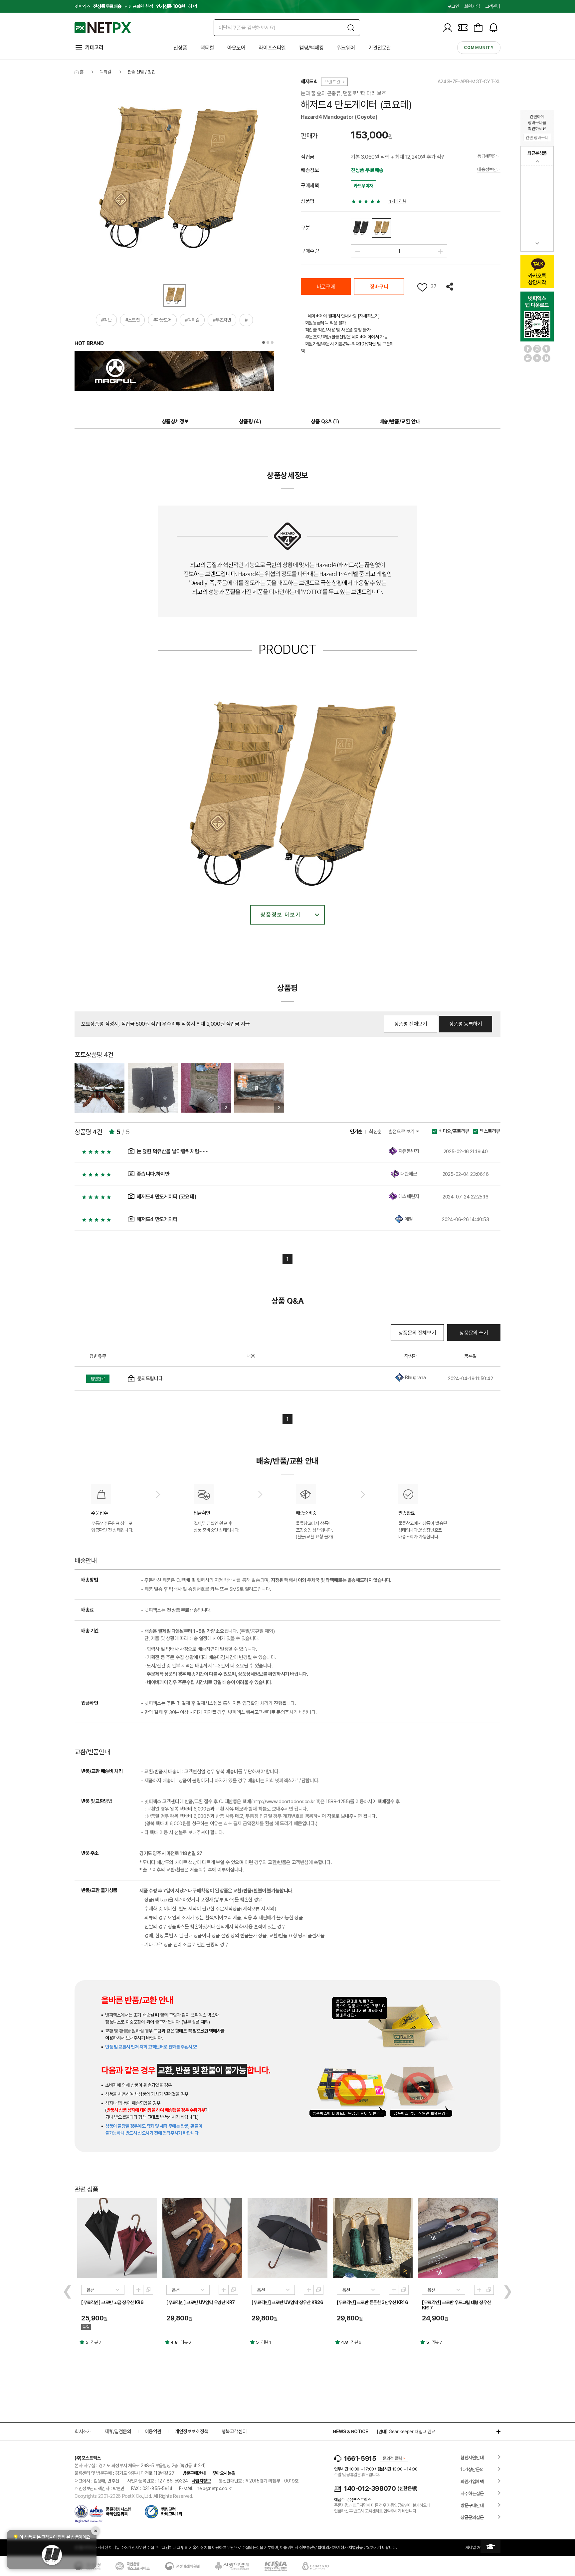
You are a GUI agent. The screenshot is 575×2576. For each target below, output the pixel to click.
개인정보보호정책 (192, 2432)
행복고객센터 (234, 2432)
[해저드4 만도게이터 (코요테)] (381, 228)
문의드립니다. (151, 1379)
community (479, 48)
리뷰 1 (266, 2342)
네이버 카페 (528, 358)
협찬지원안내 (472, 2458)
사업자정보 (201, 2481)
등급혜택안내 (489, 156)
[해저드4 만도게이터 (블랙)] (360, 228)
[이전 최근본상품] (537, 161)
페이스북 (528, 349)
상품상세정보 (175, 422)
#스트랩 (132, 320)
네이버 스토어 (546, 358)
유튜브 (537, 358)
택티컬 (207, 48)
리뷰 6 (186, 2342)
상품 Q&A (325, 422)
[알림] (493, 28)
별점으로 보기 (402, 1132)
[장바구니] (478, 28)
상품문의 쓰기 (474, 1333)
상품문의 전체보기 (417, 1333)
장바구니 (379, 287)
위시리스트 (422, 287)
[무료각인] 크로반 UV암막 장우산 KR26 (287, 2302)
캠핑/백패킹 (311, 48)
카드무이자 (363, 186)
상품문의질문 (472, 2517)
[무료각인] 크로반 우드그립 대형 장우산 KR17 (456, 2305)
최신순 (375, 1132)
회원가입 (472, 6)
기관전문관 (380, 48)
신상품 (180, 48)
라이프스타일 (272, 48)
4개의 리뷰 (397, 201)
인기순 (356, 1132)
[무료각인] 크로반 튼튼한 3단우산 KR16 (372, 2302)
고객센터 (493, 6)
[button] (264, 342)
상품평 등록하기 (466, 1024)
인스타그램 (537, 349)
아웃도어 (236, 48)
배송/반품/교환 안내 (400, 422)
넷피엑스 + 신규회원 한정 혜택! (136, 6)
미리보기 (138, 2290)
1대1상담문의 (472, 2469)
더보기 (495, 2432)
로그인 (453, 6)
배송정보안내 (489, 170)
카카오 (546, 349)
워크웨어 (346, 48)
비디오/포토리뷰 (454, 1131)
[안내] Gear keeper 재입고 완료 (406, 2432)
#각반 (106, 320)
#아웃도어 (162, 320)
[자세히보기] (369, 316)
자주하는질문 (472, 2493)
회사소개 (83, 2432)
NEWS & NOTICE (350, 2432)
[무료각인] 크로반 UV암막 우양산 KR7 (201, 2302)
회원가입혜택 (472, 2481)
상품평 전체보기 (411, 1024)
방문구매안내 (194, 2473)
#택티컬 (192, 320)
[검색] (351, 28)
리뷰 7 (96, 2342)
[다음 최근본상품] (537, 243)
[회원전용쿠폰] (463, 28)
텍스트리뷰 (490, 1131)
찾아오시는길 (224, 2473)
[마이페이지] (448, 28)
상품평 (250, 422)
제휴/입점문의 (118, 2432)
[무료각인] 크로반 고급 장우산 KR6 (112, 2302)
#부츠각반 (222, 320)
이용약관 (153, 2432)
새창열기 (148, 2290)
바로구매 (326, 287)
